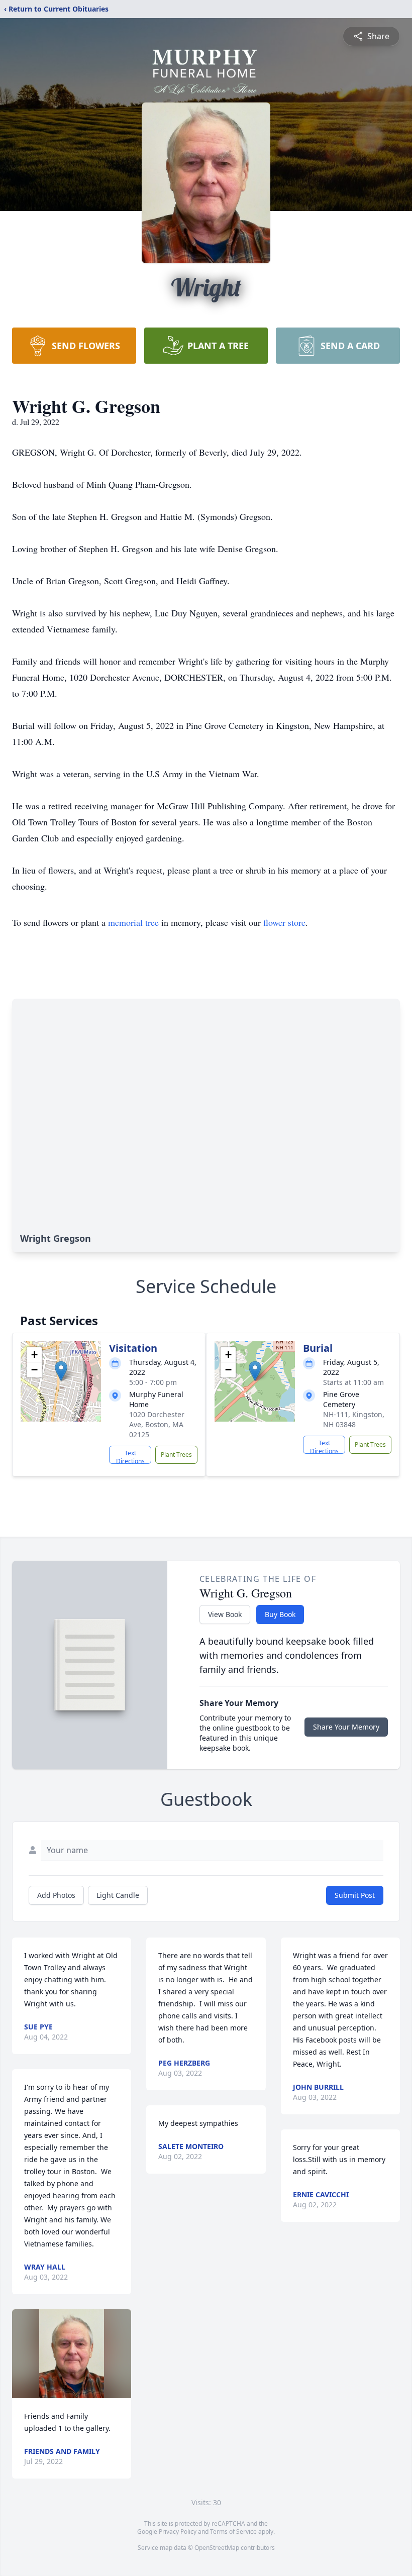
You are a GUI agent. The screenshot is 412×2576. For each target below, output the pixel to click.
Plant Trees (176, 1455)
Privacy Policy (178, 2532)
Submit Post (355, 1895)
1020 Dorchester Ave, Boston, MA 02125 (157, 1424)
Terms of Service (233, 2532)
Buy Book (280, 1614)
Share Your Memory (346, 1727)
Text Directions (130, 1456)
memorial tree (133, 922)
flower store (284, 922)
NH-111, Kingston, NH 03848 (354, 1419)
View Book (225, 1614)
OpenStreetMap (217, 2548)
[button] (61, 1371)
